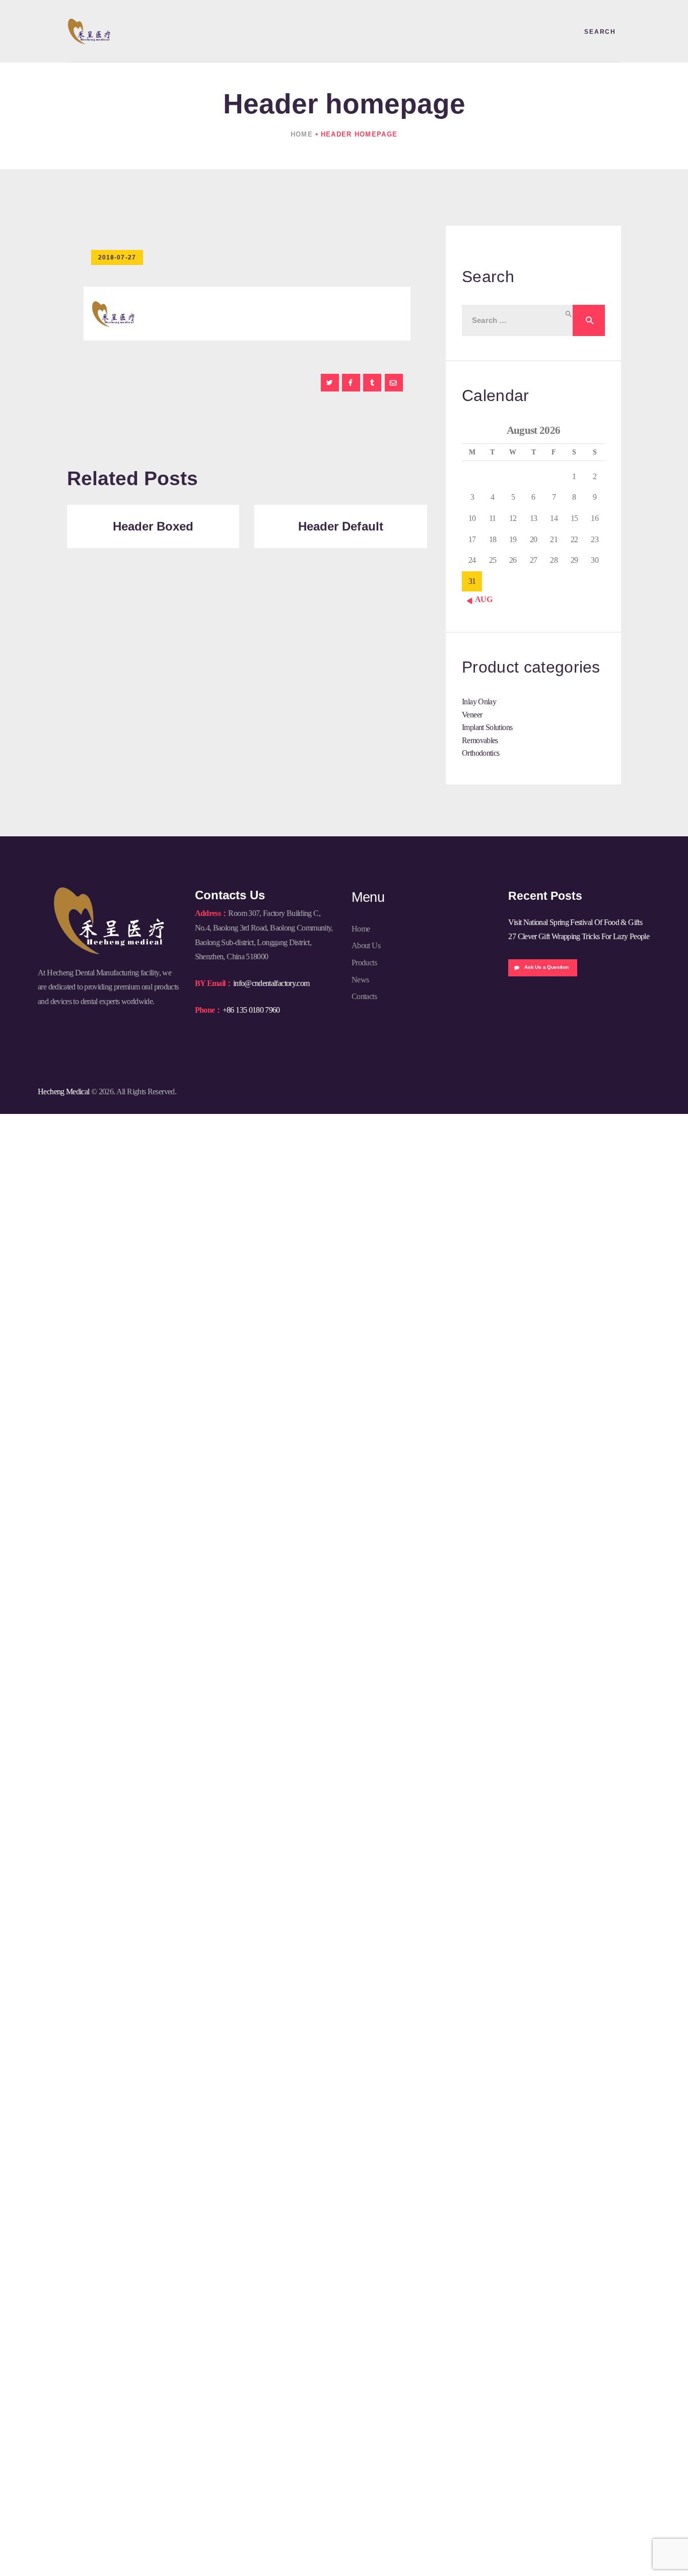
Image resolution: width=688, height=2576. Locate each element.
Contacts (364, 996)
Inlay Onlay (479, 702)
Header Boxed (153, 526)
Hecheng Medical (63, 1092)
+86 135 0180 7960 (251, 1010)
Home (302, 134)
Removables (480, 740)
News (360, 980)
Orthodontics (480, 753)
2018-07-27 (117, 257)
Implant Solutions (487, 727)
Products (364, 963)
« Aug (481, 599)
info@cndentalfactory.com (271, 983)
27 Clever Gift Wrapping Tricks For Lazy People (579, 936)
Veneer (472, 715)
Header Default (341, 526)
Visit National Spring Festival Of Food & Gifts (575, 922)
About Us (366, 945)
